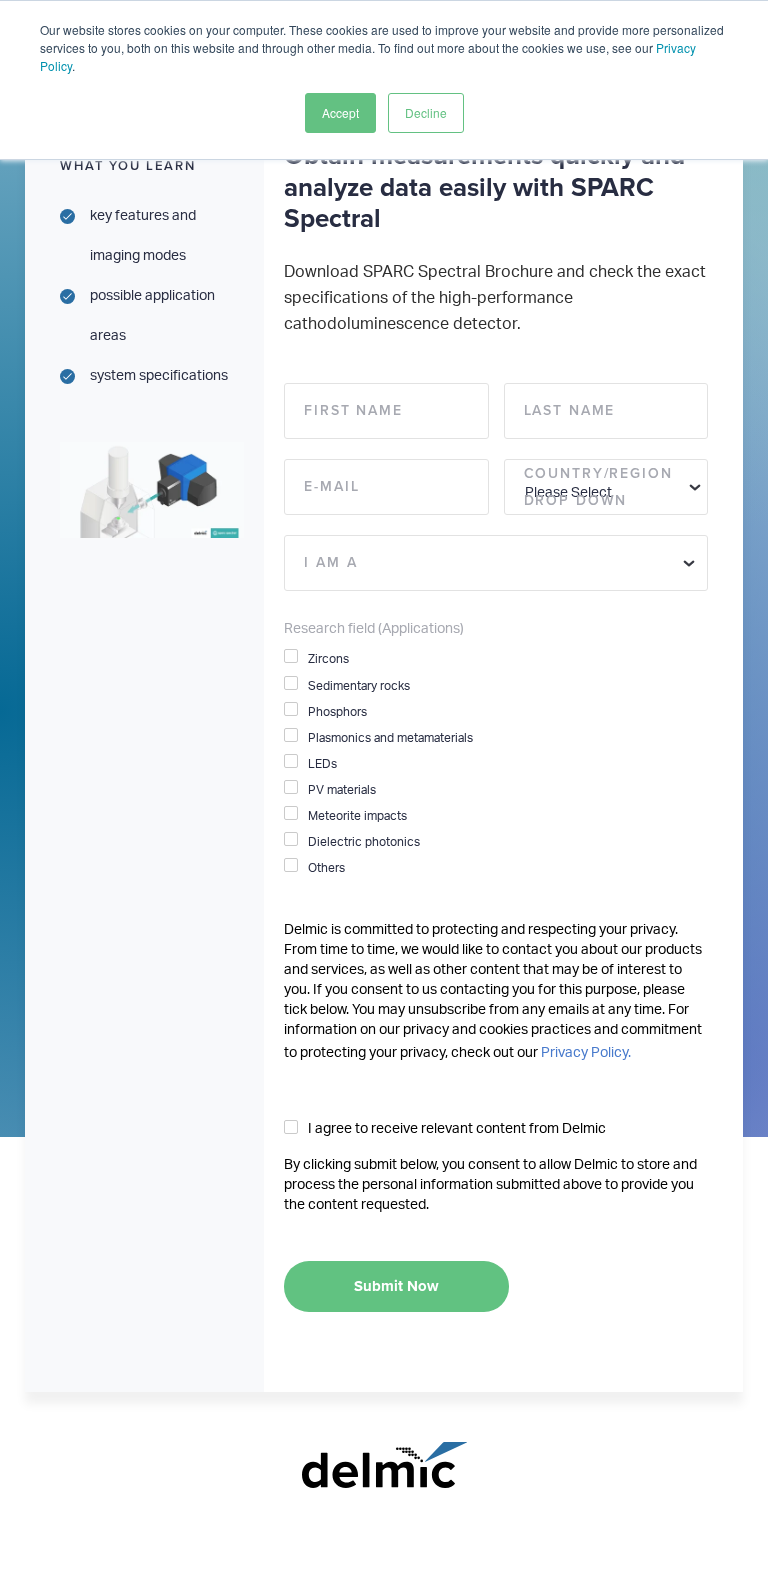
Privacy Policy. (586, 1053)
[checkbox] (496, 762)
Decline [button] (426, 112)
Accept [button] (340, 112)
